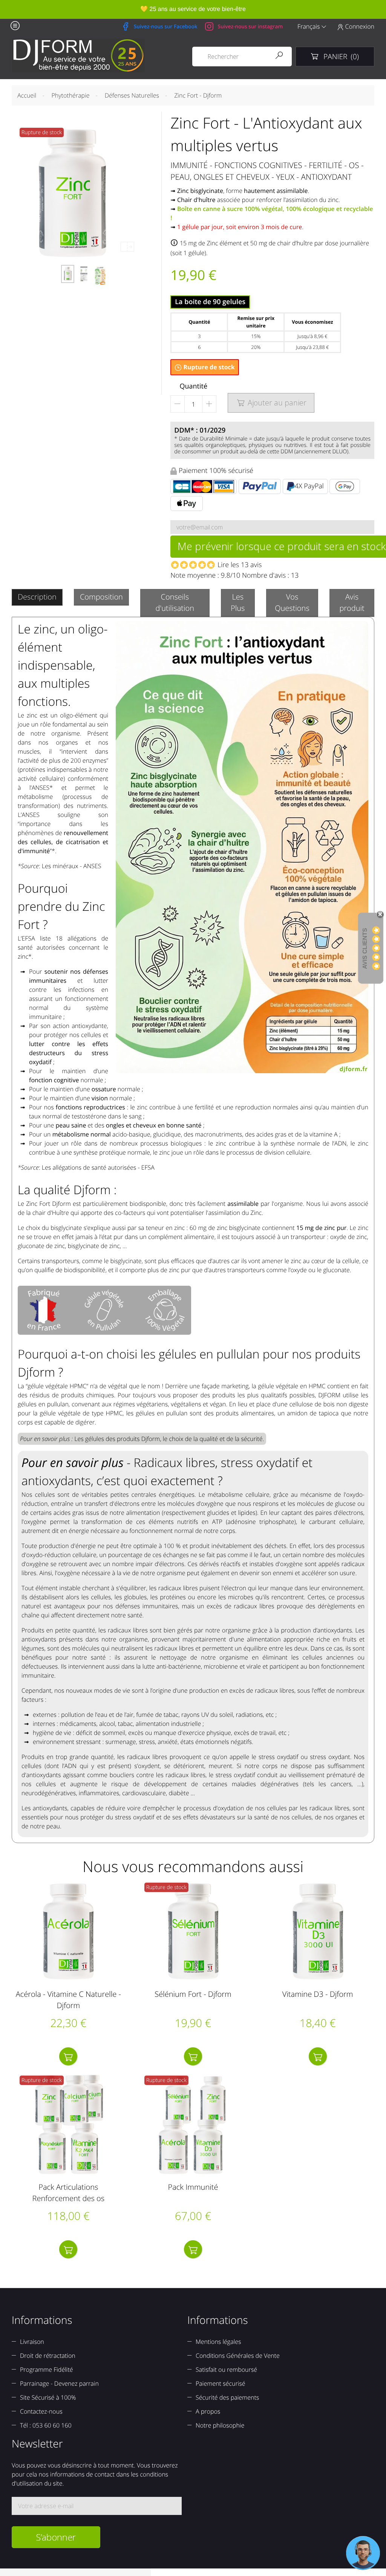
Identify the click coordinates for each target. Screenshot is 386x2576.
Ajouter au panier (272, 403)
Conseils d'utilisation (175, 602)
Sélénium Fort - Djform (193, 1994)
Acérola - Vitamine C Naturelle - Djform (68, 2000)
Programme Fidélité (47, 2369)
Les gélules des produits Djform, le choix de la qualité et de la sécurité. (169, 1439)
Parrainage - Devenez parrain (59, 2383)
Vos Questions (292, 602)
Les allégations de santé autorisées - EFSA (98, 1167)
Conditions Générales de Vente (238, 2356)
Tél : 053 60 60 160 (46, 2425)
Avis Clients (365, 948)
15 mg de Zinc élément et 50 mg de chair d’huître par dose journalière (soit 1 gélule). (270, 248)
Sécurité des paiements (227, 2397)
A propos (208, 2411)
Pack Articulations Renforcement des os (68, 2193)
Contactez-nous (41, 2411)
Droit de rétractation (48, 2356)
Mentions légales (218, 2342)
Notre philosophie (220, 2425)
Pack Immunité (193, 2187)
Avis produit (352, 602)
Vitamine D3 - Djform (318, 1994)
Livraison (32, 2342)
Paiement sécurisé (221, 2383)
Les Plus (238, 602)
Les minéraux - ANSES (72, 866)
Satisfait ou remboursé (226, 2369)
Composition (101, 597)
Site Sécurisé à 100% (48, 2397)
